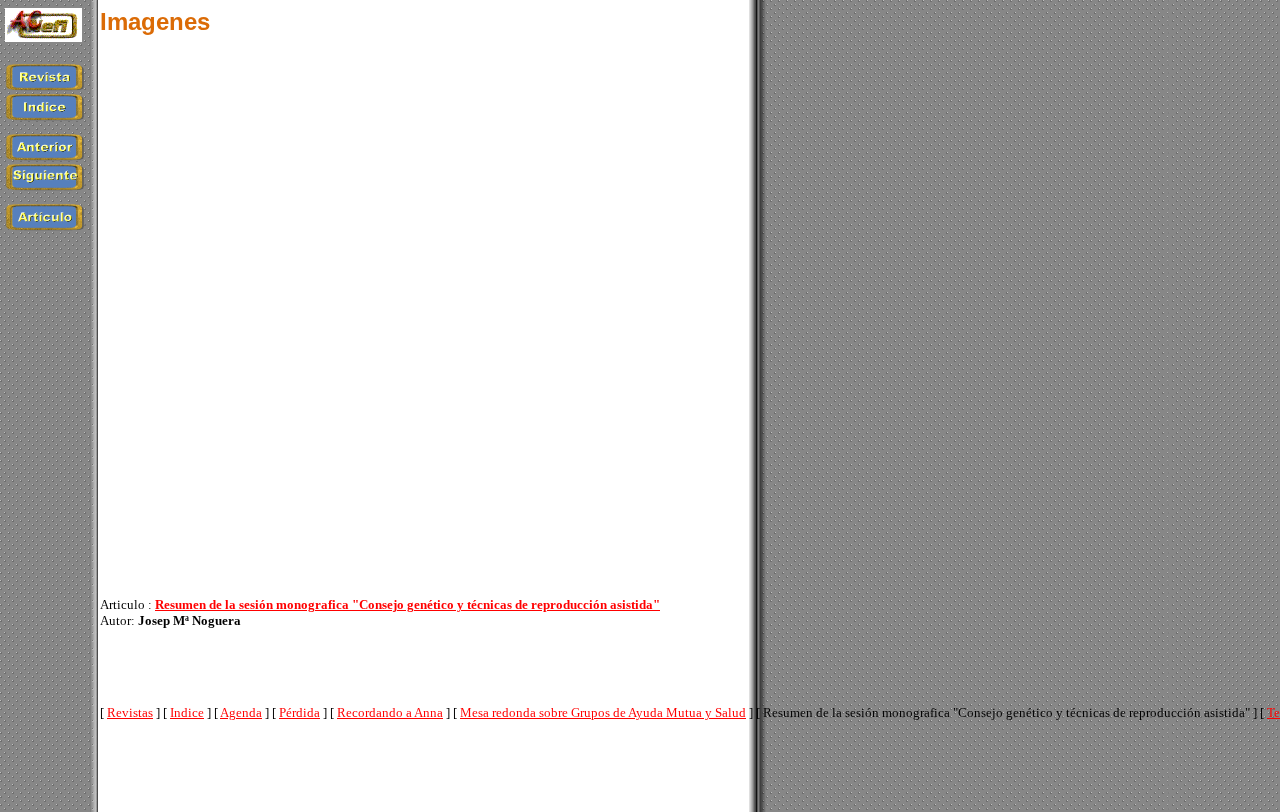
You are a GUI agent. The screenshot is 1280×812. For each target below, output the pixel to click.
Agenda (241, 712)
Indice (187, 712)
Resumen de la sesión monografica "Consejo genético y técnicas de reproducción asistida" (407, 604)
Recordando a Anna (390, 712)
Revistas (130, 712)
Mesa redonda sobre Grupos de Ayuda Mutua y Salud (603, 712)
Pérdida (299, 712)
